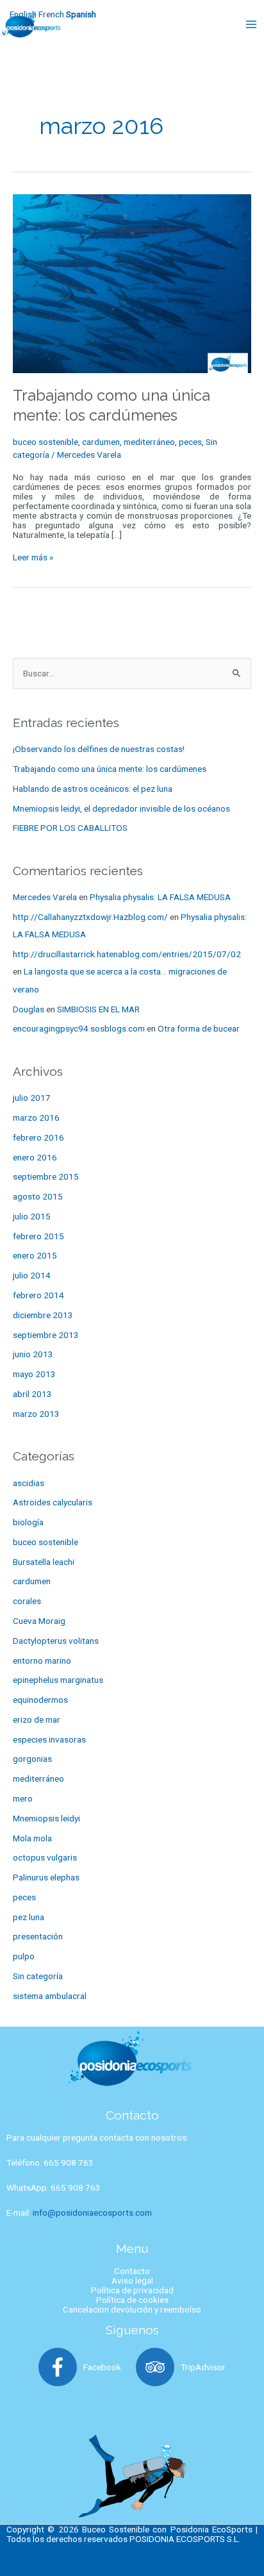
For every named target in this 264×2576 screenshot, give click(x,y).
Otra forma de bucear (199, 1028)
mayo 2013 (34, 1374)
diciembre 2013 (43, 1315)
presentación (38, 1936)
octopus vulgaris (45, 1857)
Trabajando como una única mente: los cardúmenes (110, 769)
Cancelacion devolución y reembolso (132, 2309)
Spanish (81, 14)
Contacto (132, 2271)
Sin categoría (38, 1976)
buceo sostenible (45, 442)
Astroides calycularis (53, 1502)
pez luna (29, 1917)
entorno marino (42, 1660)
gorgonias (32, 1759)
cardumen (101, 442)
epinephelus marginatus (58, 1680)
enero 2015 (35, 1255)
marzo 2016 (36, 1117)
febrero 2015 (38, 1236)
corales (27, 1601)
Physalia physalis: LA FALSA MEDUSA (160, 897)
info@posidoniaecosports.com (92, 2212)
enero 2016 (35, 1157)
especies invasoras (49, 1739)
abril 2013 (32, 1394)
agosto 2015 (38, 1196)
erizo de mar (37, 1719)
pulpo (24, 1956)
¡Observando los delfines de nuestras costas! (99, 749)
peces (190, 442)
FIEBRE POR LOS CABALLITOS (70, 828)
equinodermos (40, 1700)
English (23, 14)
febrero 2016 (38, 1137)
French (51, 14)
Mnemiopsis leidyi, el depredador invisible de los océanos (121, 808)
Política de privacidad (132, 2290)
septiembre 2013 (46, 1335)
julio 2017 (32, 1098)
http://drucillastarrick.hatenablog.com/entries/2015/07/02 (127, 954)
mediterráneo (149, 442)
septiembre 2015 (46, 1176)
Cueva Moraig (39, 1621)
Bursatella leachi (44, 1562)
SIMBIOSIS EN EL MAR (98, 1009)
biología (28, 1522)
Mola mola (32, 1838)
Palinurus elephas (46, 1877)
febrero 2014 (38, 1295)
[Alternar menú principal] (252, 24)
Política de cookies (132, 2300)
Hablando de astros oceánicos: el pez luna (93, 789)
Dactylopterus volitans (56, 1641)
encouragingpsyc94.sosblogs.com (79, 1028)
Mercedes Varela (45, 897)
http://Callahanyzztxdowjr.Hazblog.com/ (90, 917)
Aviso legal (132, 2280)
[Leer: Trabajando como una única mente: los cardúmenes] (132, 283)
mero (23, 1798)
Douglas (29, 1009)
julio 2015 (32, 1216)
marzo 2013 (36, 1414)
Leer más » (33, 557)
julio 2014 (32, 1275)
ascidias (29, 1483)
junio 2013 (33, 1354)
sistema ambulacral (50, 1996)
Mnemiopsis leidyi (46, 1818)
